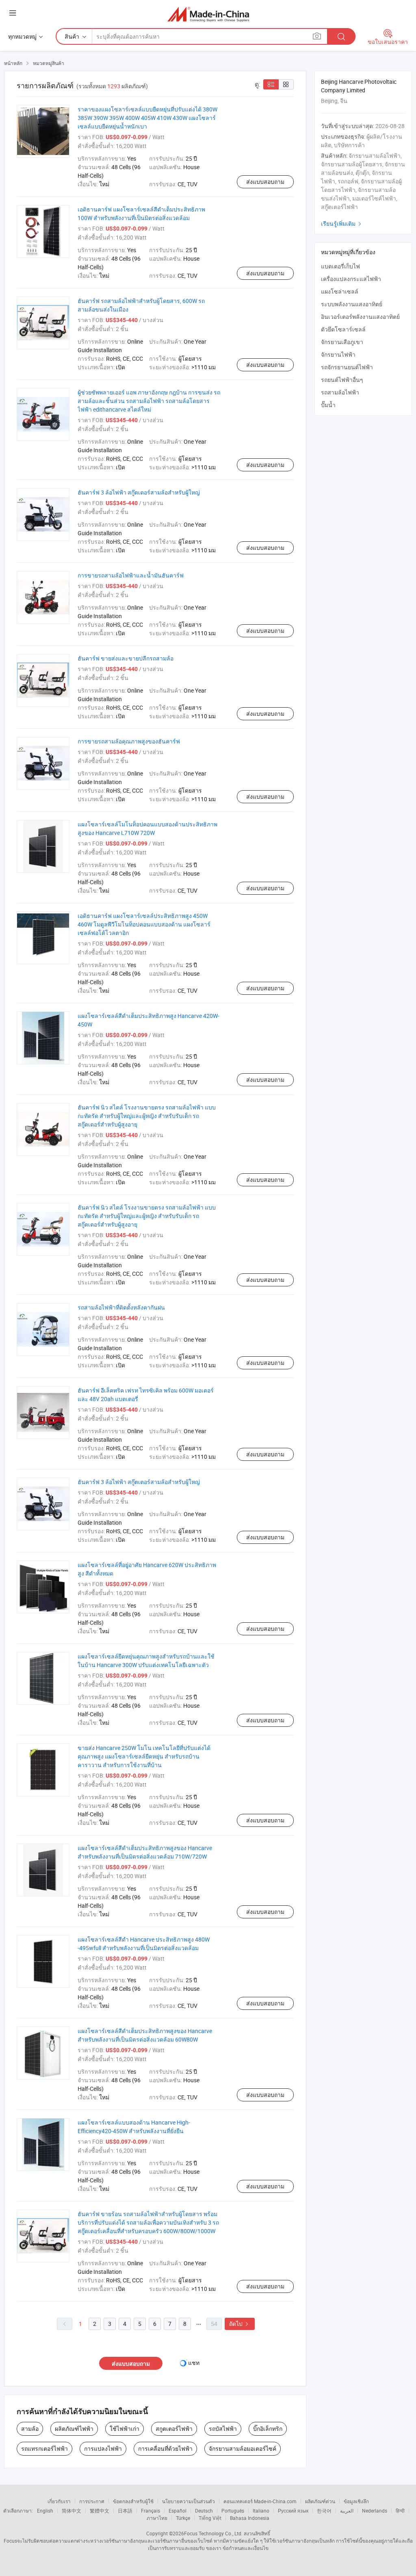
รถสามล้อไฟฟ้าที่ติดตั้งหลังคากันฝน (121, 1307)
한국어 (324, 2511)
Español (178, 2511)
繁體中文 (100, 2511)
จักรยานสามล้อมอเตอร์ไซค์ (243, 2449)
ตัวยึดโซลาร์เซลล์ (343, 329)
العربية (347, 2511)
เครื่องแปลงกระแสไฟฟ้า (351, 279)
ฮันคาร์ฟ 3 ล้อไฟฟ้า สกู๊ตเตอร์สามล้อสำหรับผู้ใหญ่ (139, 492)
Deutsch (204, 2511)
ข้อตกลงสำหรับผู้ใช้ (133, 2501)
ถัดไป (240, 2324)
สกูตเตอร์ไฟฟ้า (174, 2429)
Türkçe (183, 2518)
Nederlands (375, 2511)
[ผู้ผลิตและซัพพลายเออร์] (208, 14)
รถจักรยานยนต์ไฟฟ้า (347, 367)
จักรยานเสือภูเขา (342, 342)
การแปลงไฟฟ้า (103, 2449)
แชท (194, 2363)
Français (151, 2511)
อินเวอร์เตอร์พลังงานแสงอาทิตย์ (360, 317)
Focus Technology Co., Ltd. (213, 2533)
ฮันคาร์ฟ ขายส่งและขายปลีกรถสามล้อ (126, 658)
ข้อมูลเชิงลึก (356, 2501)
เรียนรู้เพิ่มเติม (342, 223)
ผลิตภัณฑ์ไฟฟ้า (74, 2429)
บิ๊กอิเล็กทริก (268, 2429)
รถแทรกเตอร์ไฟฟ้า (44, 2449)
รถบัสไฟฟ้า (223, 2429)
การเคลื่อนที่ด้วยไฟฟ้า (165, 2449)
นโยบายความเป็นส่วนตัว (188, 2501)
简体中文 (71, 2511)
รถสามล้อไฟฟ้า (340, 392)
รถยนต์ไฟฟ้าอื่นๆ (342, 380)
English (45, 2511)
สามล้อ (30, 2429)
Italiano (261, 2511)
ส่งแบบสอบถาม (265, 182)
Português (233, 2511)
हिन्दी (400, 2511)
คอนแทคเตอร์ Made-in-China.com (260, 2501)
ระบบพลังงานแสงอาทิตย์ (352, 304)
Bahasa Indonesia (250, 2518)
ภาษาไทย (157, 2518)
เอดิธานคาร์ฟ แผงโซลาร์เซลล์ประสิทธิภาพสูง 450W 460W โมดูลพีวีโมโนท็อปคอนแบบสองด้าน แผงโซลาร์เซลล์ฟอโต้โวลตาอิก (144, 924)
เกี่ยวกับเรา (59, 2501)
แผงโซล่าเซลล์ (340, 291)
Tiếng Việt (210, 2518)
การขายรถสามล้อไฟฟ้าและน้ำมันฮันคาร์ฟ (131, 575)
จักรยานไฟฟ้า (338, 354)
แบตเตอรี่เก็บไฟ (340, 266)
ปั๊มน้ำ (328, 405)
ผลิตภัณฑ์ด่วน (320, 2501)
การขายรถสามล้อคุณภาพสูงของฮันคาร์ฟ (129, 741)
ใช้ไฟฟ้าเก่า (125, 2429)
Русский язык (293, 2511)
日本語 (125, 2511)
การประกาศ (92, 2501)
